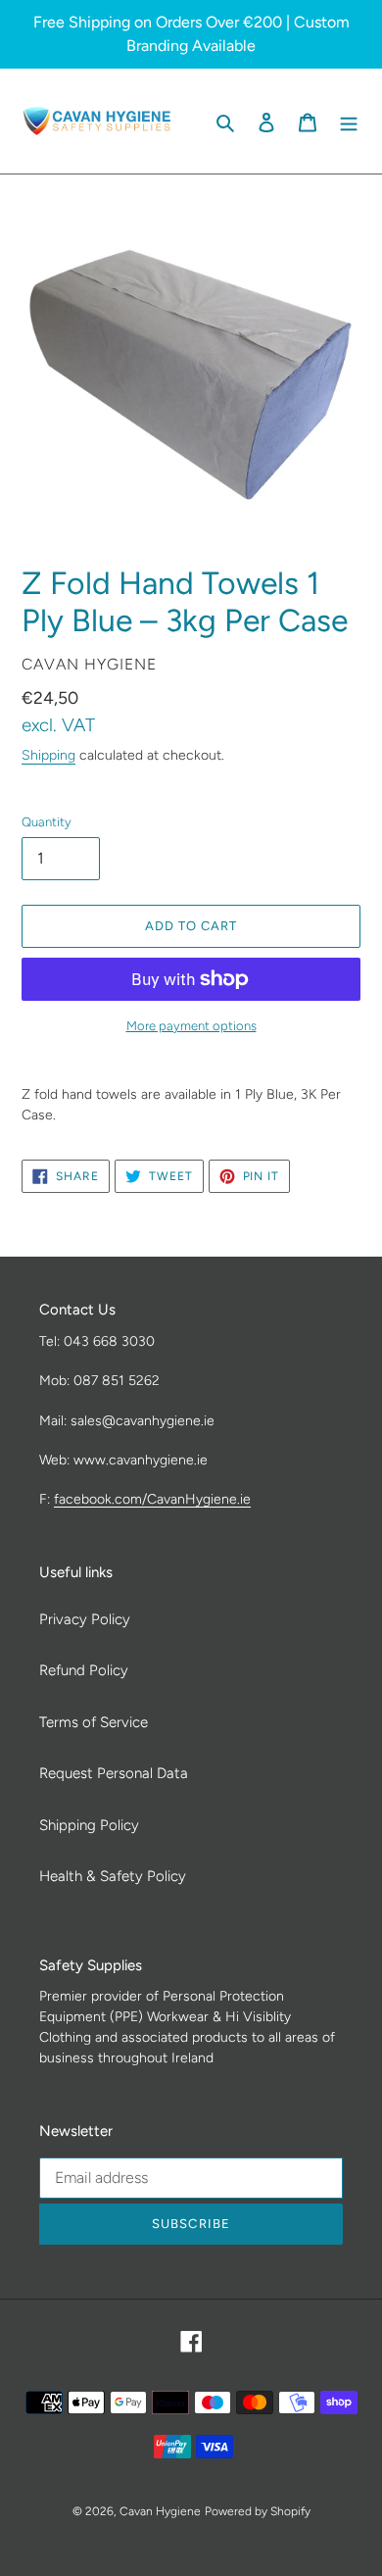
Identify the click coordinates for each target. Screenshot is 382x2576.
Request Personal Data (114, 1773)
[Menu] (349, 121)
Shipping (48, 755)
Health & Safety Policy (113, 1876)
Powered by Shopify (258, 2511)
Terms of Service (94, 1722)
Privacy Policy (85, 1619)
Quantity (47, 822)
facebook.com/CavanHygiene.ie (152, 1499)
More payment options (191, 1026)
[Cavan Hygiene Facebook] (189, 121)
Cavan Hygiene (160, 2511)
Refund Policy (84, 1670)
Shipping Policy (89, 1825)
